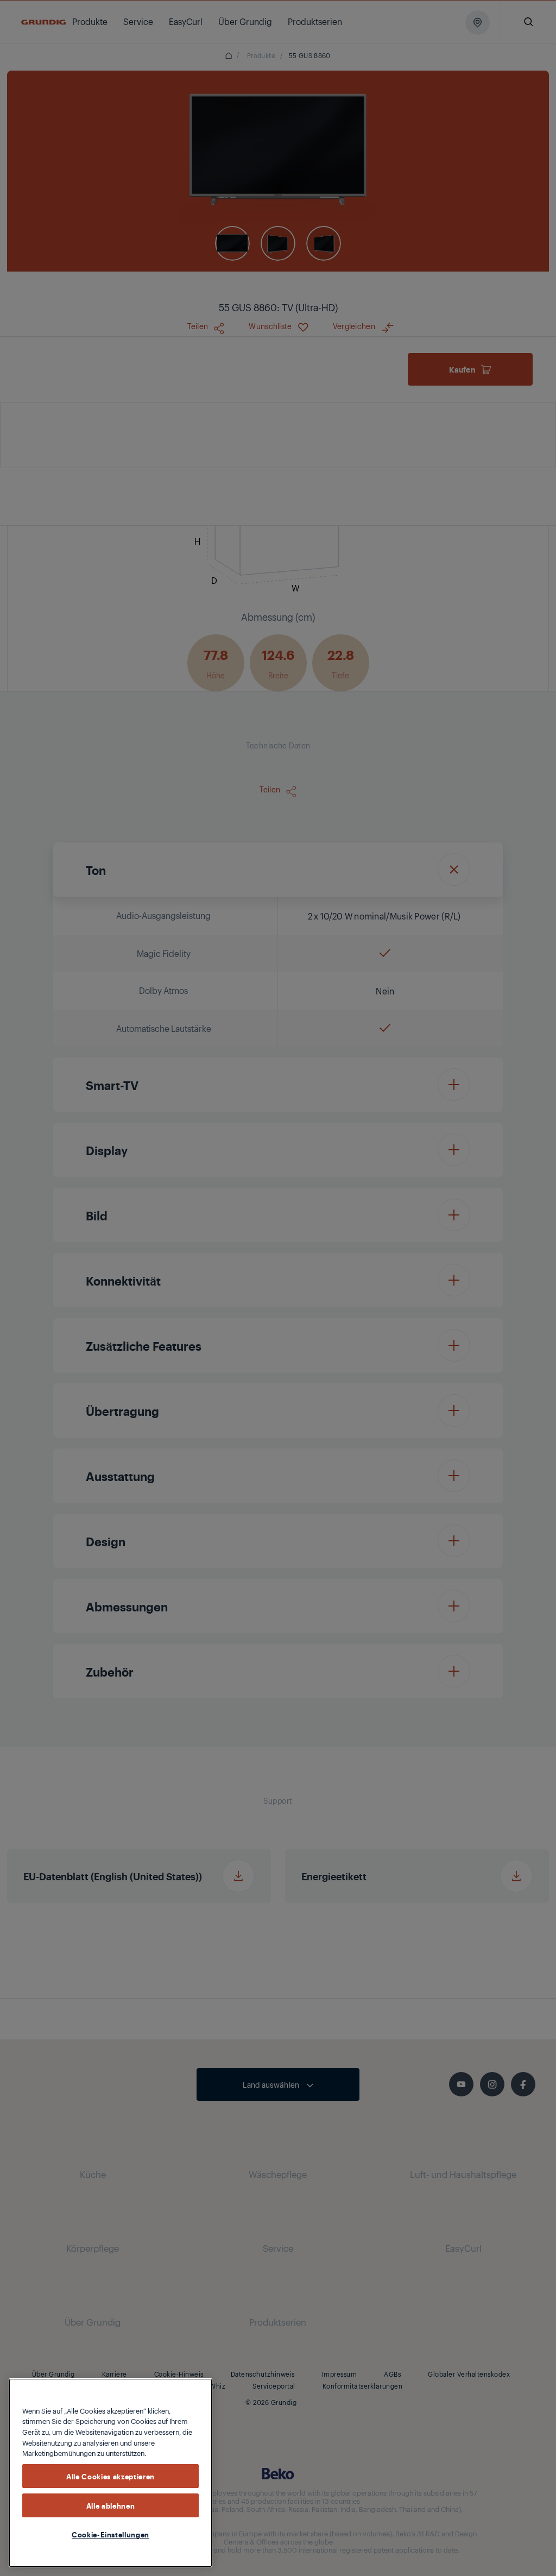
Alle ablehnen (111, 2505)
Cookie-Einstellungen (110, 2534)
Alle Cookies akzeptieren (110, 2476)
